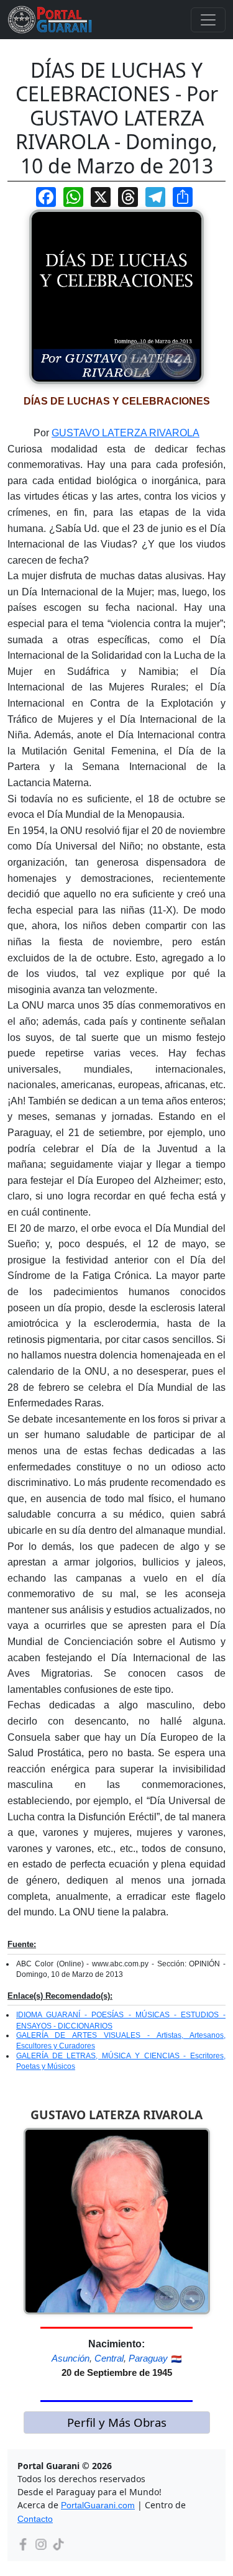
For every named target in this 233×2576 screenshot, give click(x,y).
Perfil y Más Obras (117, 2422)
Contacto (35, 2519)
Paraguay (148, 2358)
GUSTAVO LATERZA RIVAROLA (126, 433)
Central (109, 2358)
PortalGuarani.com (98, 2505)
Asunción (71, 2358)
